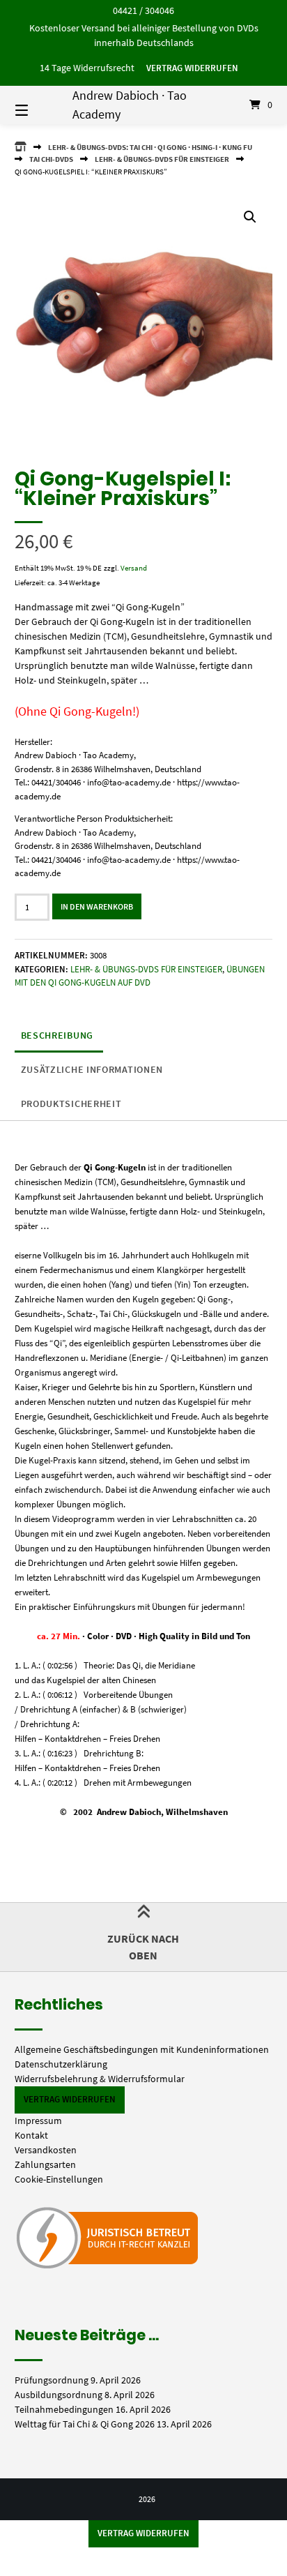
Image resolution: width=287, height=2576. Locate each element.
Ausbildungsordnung (59, 2395)
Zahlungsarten (45, 2164)
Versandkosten (46, 2150)
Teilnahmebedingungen (64, 2409)
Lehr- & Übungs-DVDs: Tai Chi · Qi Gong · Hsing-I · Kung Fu (150, 147)
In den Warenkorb (97, 906)
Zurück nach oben (143, 1947)
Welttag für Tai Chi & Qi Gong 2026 (85, 2424)
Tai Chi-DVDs (51, 159)
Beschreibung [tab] (57, 1035)
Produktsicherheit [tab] (71, 1104)
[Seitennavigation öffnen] (40, 105)
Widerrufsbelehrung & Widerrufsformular (100, 2079)
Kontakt (31, 2135)
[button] (250, 217)
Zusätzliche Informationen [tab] (92, 1069)
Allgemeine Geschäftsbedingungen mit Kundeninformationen (142, 2049)
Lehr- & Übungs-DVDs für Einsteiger (162, 159)
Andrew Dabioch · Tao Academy (130, 105)
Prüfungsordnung (52, 2380)
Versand (134, 568)
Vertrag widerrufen (192, 68)
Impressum (38, 2121)
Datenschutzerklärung (61, 2064)
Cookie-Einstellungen (59, 2179)
